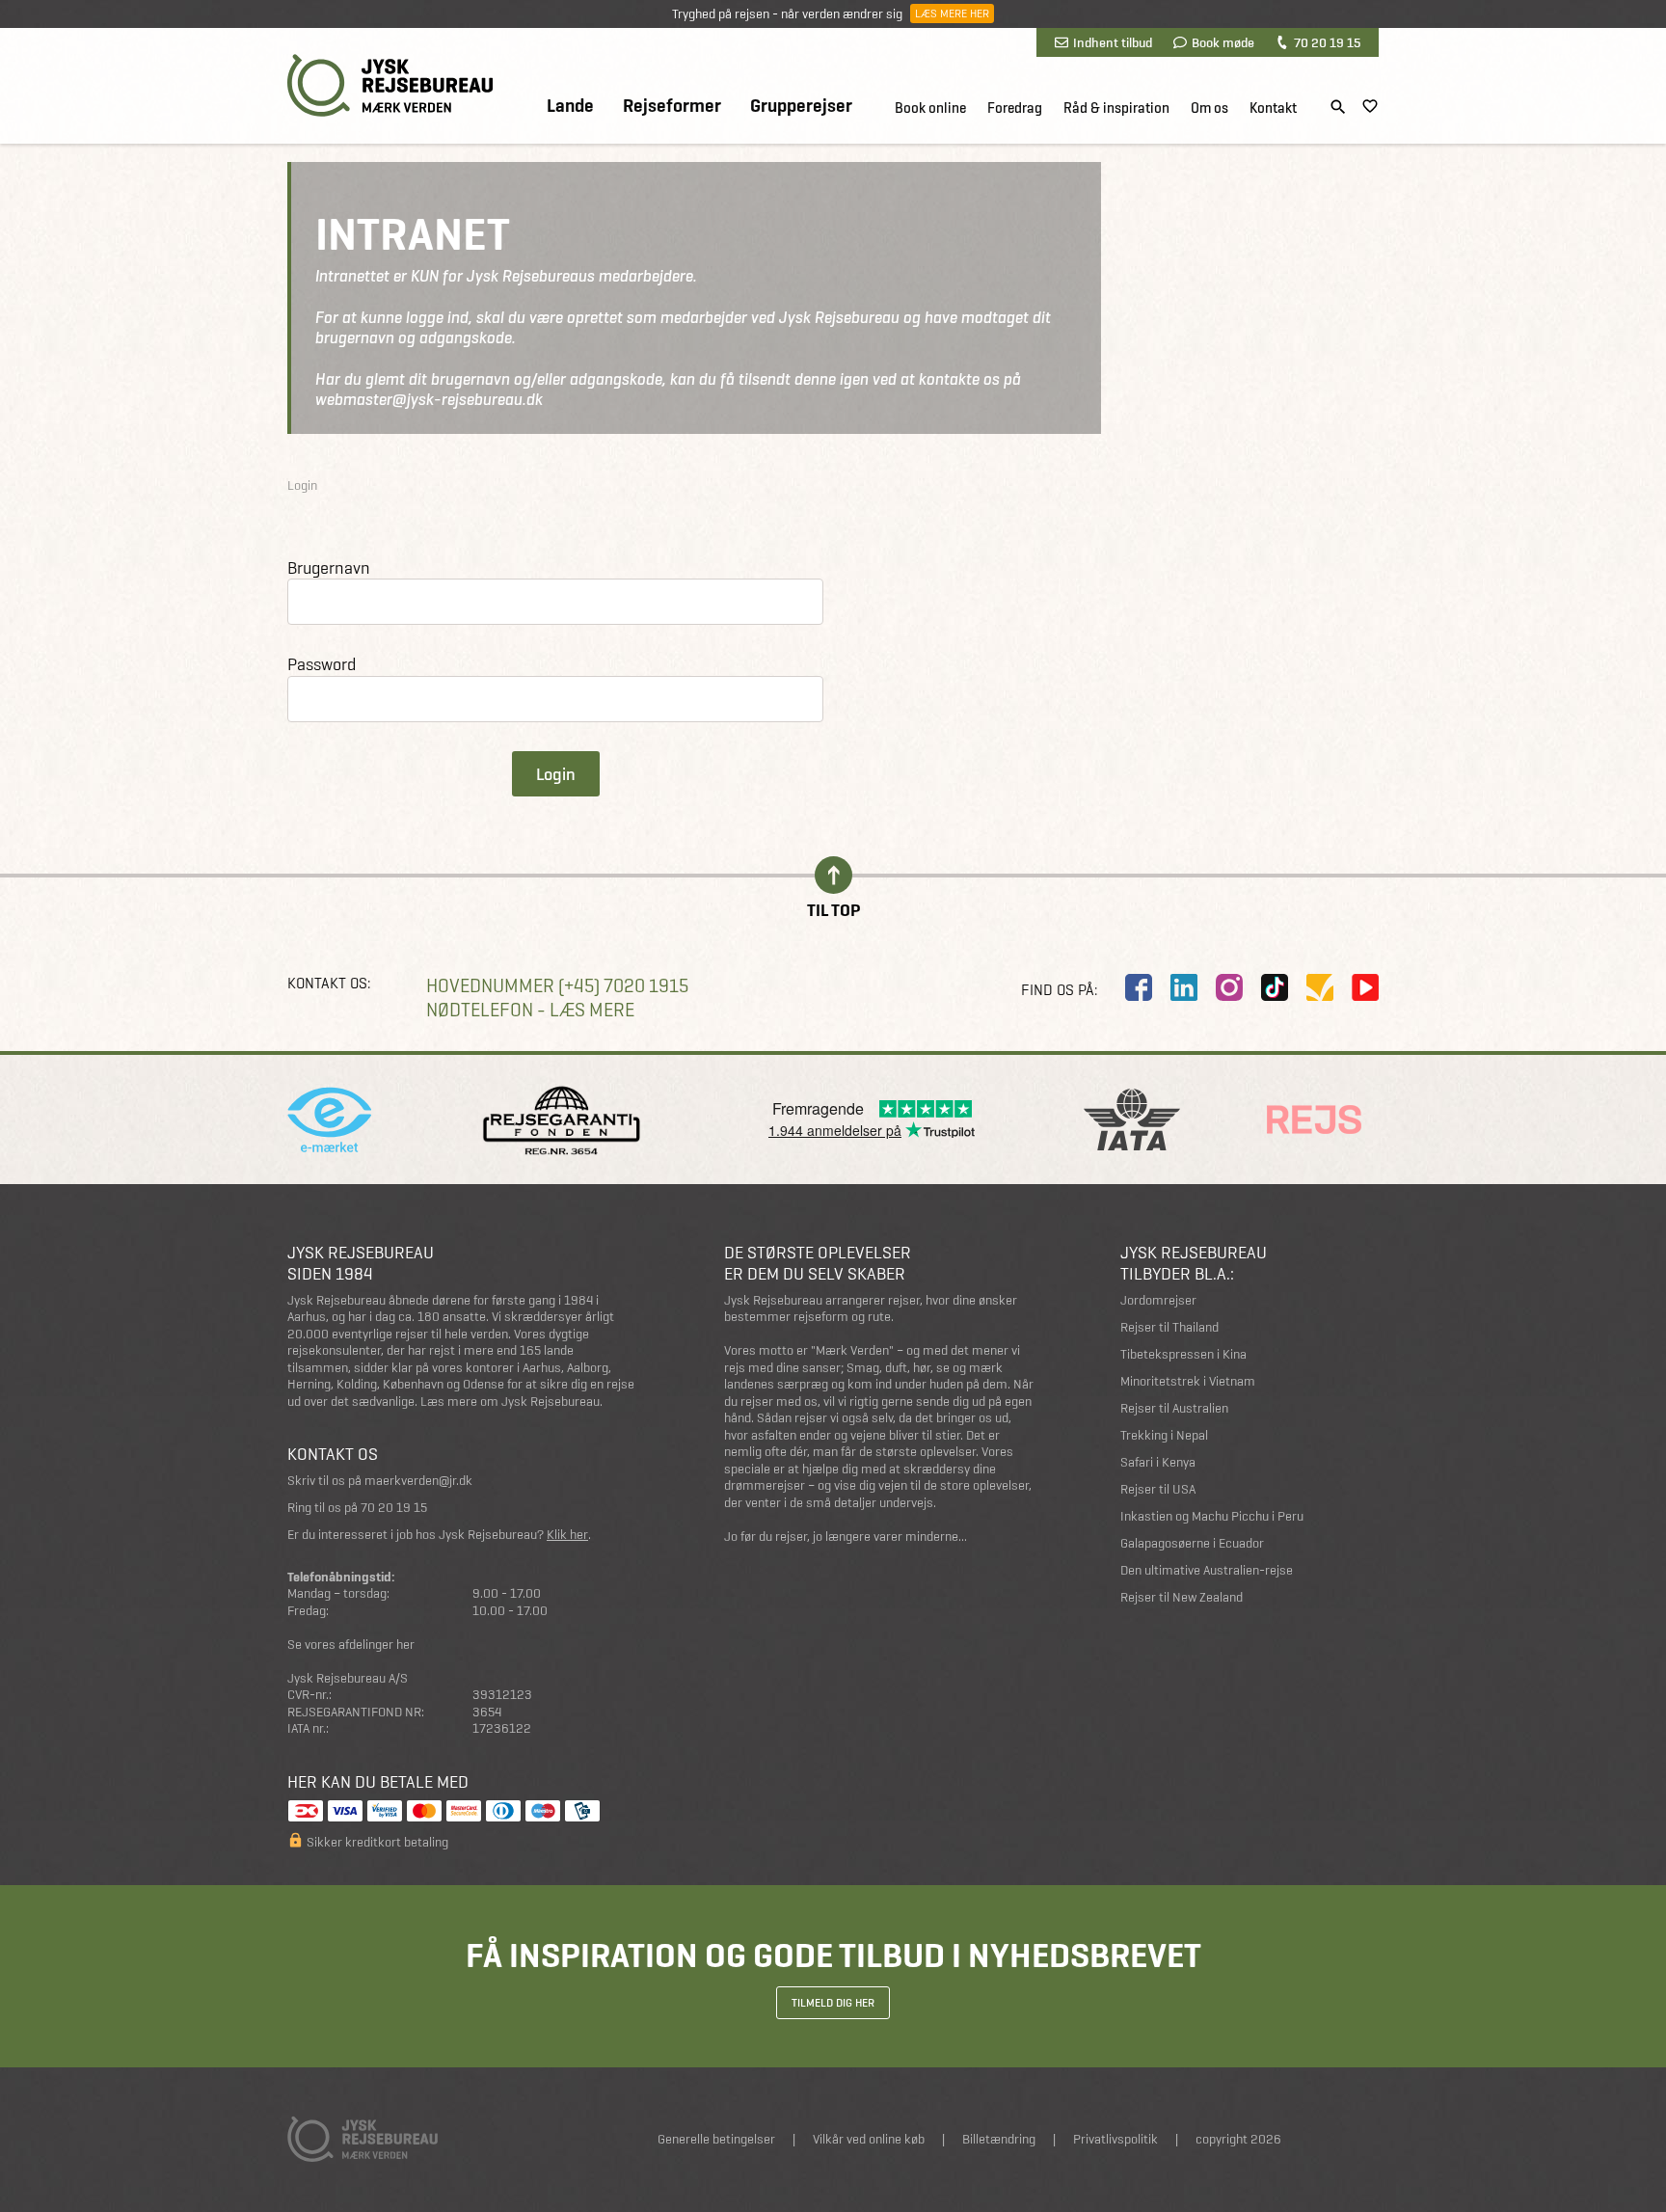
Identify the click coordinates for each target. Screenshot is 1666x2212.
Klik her (567, 1535)
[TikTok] (1275, 987)
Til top (833, 909)
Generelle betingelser (716, 2139)
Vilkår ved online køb (869, 2139)
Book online (930, 108)
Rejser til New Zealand (1182, 1597)
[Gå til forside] (390, 85)
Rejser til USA (1158, 1489)
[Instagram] (1229, 987)
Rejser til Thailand (1169, 1327)
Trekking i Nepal (1164, 1435)
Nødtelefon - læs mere (530, 1010)
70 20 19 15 (1327, 42)
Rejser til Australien (1174, 1408)
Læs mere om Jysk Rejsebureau (510, 1402)
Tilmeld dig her (833, 2003)
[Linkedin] (1184, 987)
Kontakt (1273, 108)
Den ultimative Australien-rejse (1207, 1570)
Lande (570, 106)
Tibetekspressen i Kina (1183, 1354)
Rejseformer (672, 106)
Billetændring (999, 2139)
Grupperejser (801, 106)
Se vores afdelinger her (351, 1645)
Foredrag (1015, 108)
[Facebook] (1139, 987)
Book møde (1223, 42)
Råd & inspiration (1116, 108)
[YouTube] (1365, 987)
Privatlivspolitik (1115, 2139)
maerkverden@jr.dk (418, 1481)
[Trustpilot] (1320, 987)
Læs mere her (952, 13)
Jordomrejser (1158, 1300)
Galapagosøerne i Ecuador (1192, 1543)
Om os (1209, 108)
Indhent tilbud (1113, 42)
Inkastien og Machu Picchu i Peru (1212, 1516)
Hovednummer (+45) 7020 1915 (557, 986)
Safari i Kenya (1158, 1462)
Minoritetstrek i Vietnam (1188, 1381)
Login (556, 774)
